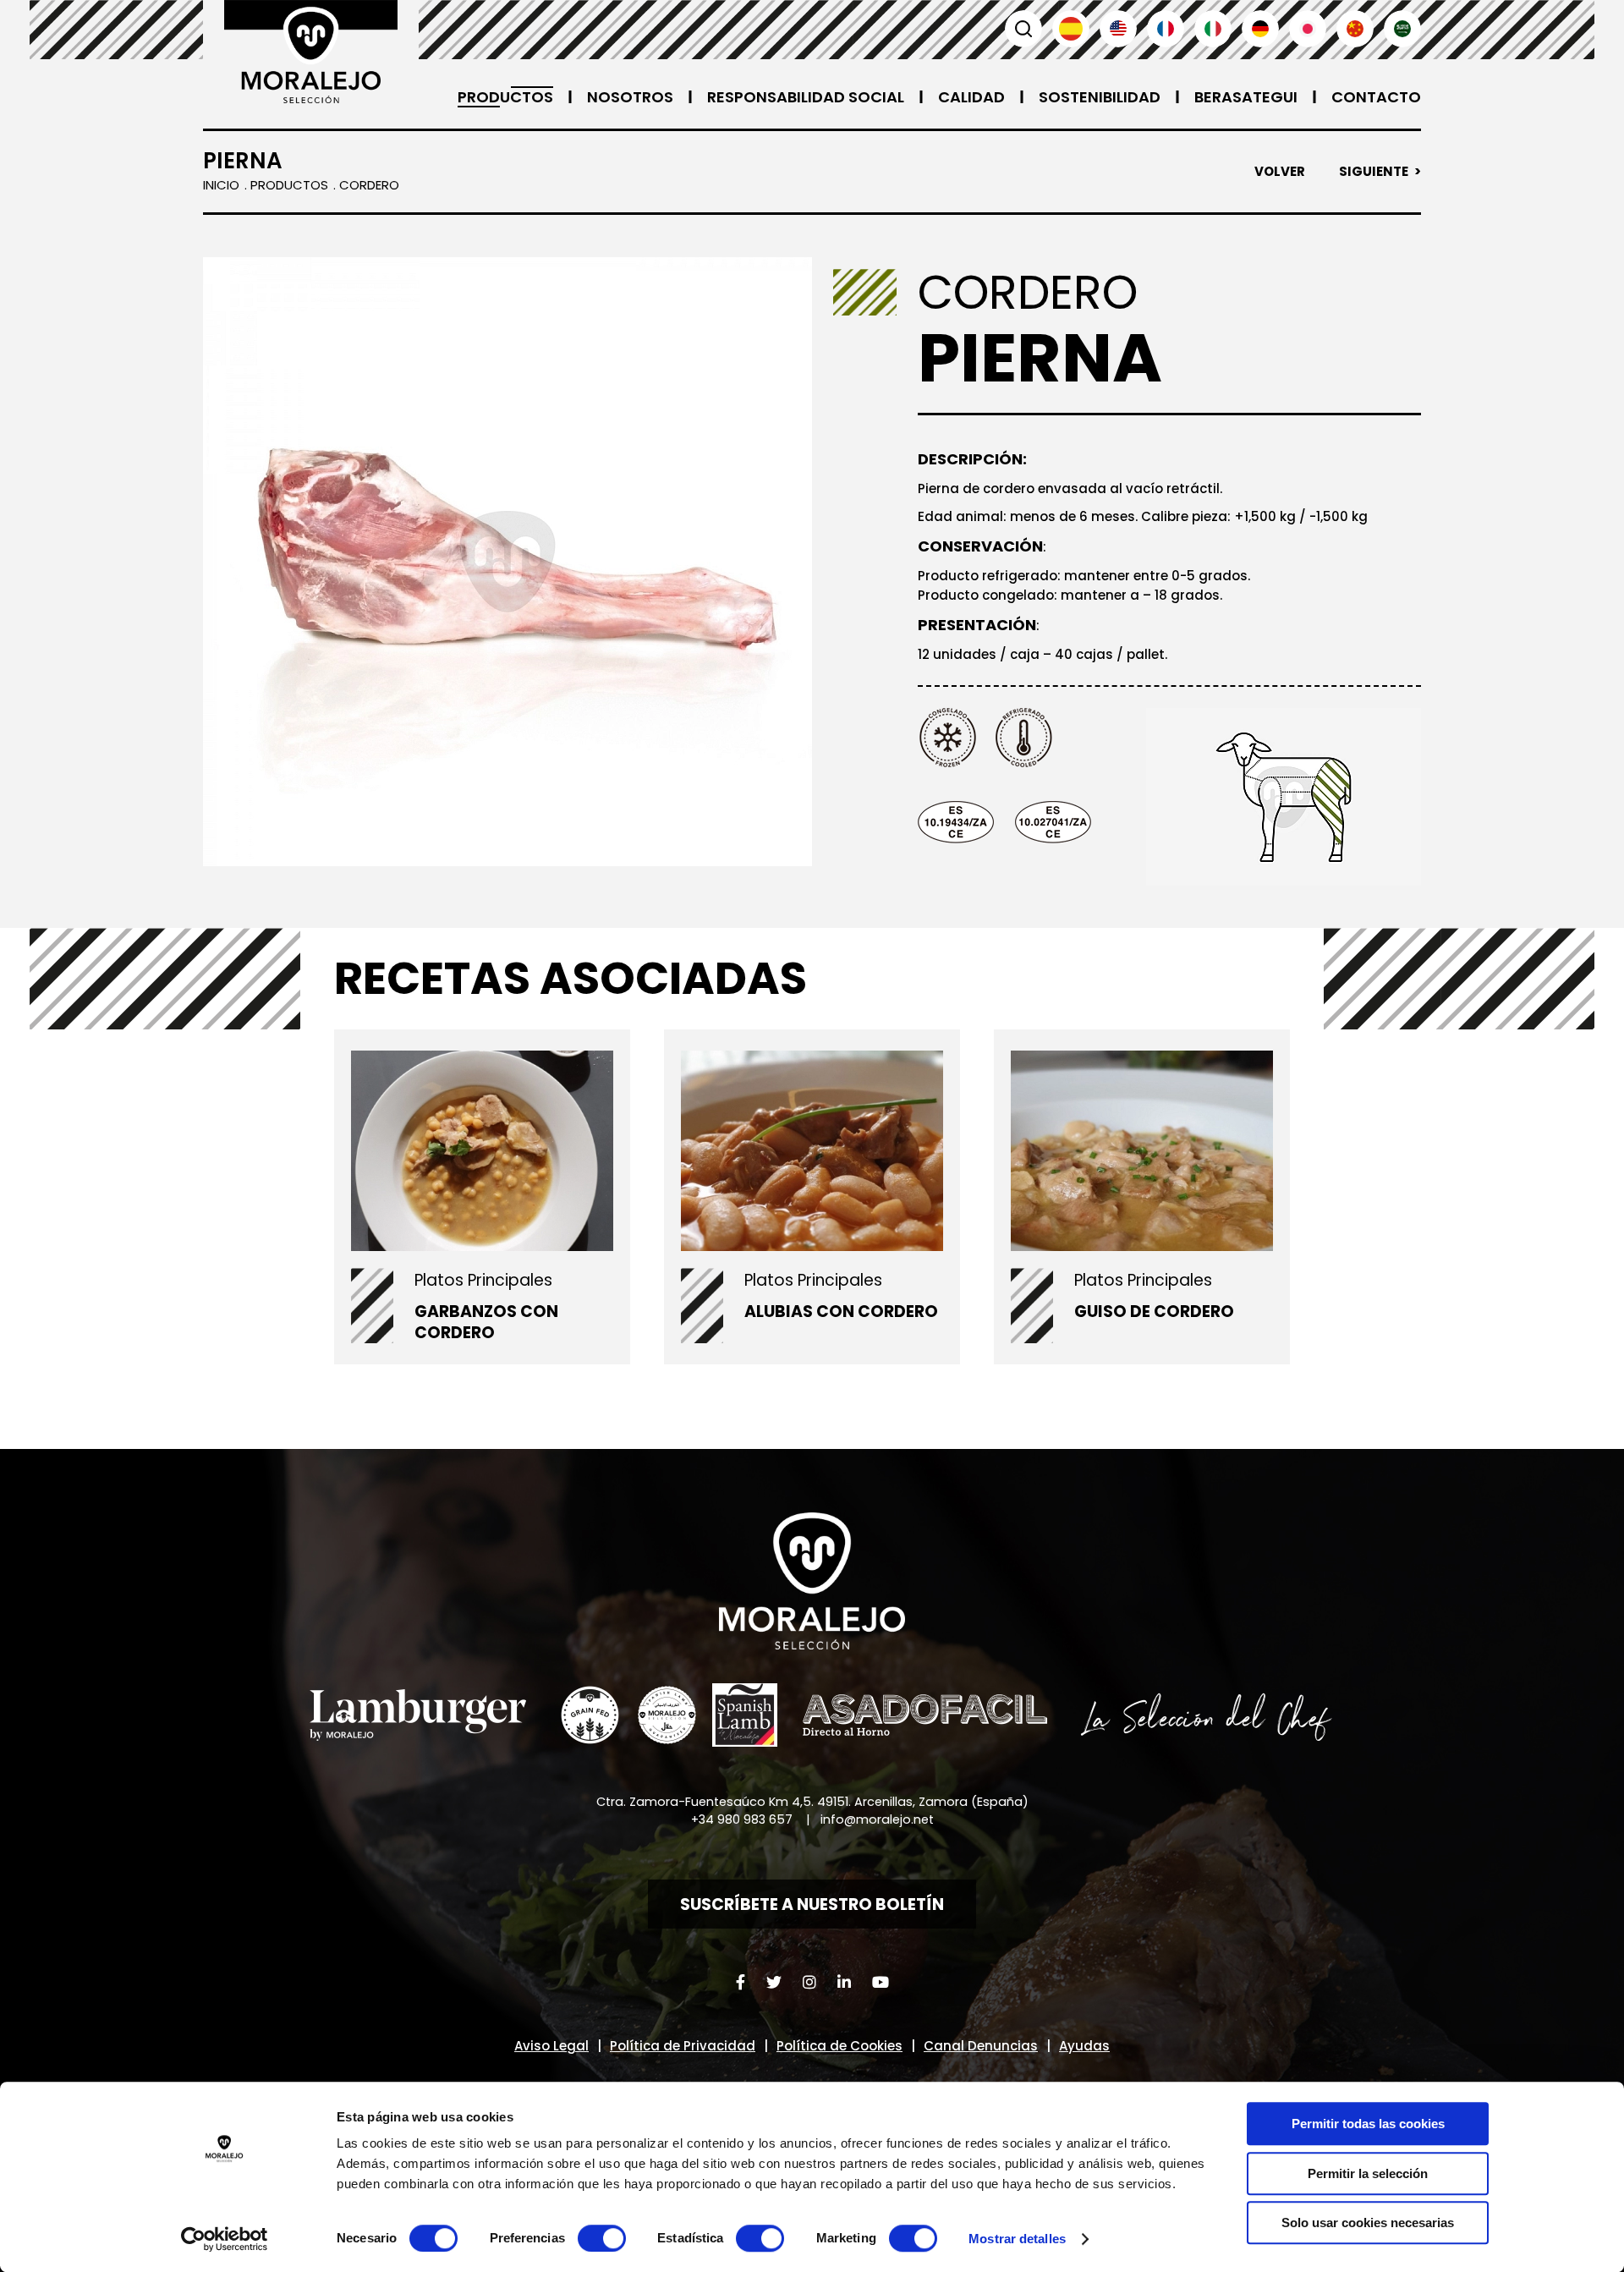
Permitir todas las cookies (1368, 2124)
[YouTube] (881, 1982)
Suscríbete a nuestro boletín (812, 1904)
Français (1166, 29)
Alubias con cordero (841, 1312)
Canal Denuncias (981, 2046)
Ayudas (1084, 2046)
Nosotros (630, 97)
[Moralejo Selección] (812, 1581)
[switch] (602, 2238)
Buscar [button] (1023, 29)
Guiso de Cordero (1154, 1312)
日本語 (1308, 29)
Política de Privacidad (683, 2046)
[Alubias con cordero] (812, 1150)
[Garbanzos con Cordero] (482, 1150)
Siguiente (1374, 172)
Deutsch (1260, 29)
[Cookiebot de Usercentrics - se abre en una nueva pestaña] (225, 2239)
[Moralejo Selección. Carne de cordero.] (311, 52)
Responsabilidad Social (806, 97)
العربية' (1402, 29)
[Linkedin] (844, 1982)
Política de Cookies (839, 2046)
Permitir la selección (1368, 2173)
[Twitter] (774, 1982)
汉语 (1355, 29)
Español (1071, 29)
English (1118, 29)
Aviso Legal (551, 2046)
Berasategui (1246, 97)
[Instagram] (809, 1982)
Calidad (971, 97)
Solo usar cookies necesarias (1368, 2223)
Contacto (1376, 97)
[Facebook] (741, 1982)
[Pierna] (507, 562)
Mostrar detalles (1017, 2239)
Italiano (1213, 29)
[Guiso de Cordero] (1142, 1150)
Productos (505, 97)
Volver (1280, 172)
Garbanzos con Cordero (486, 1322)
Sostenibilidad (1100, 97)
